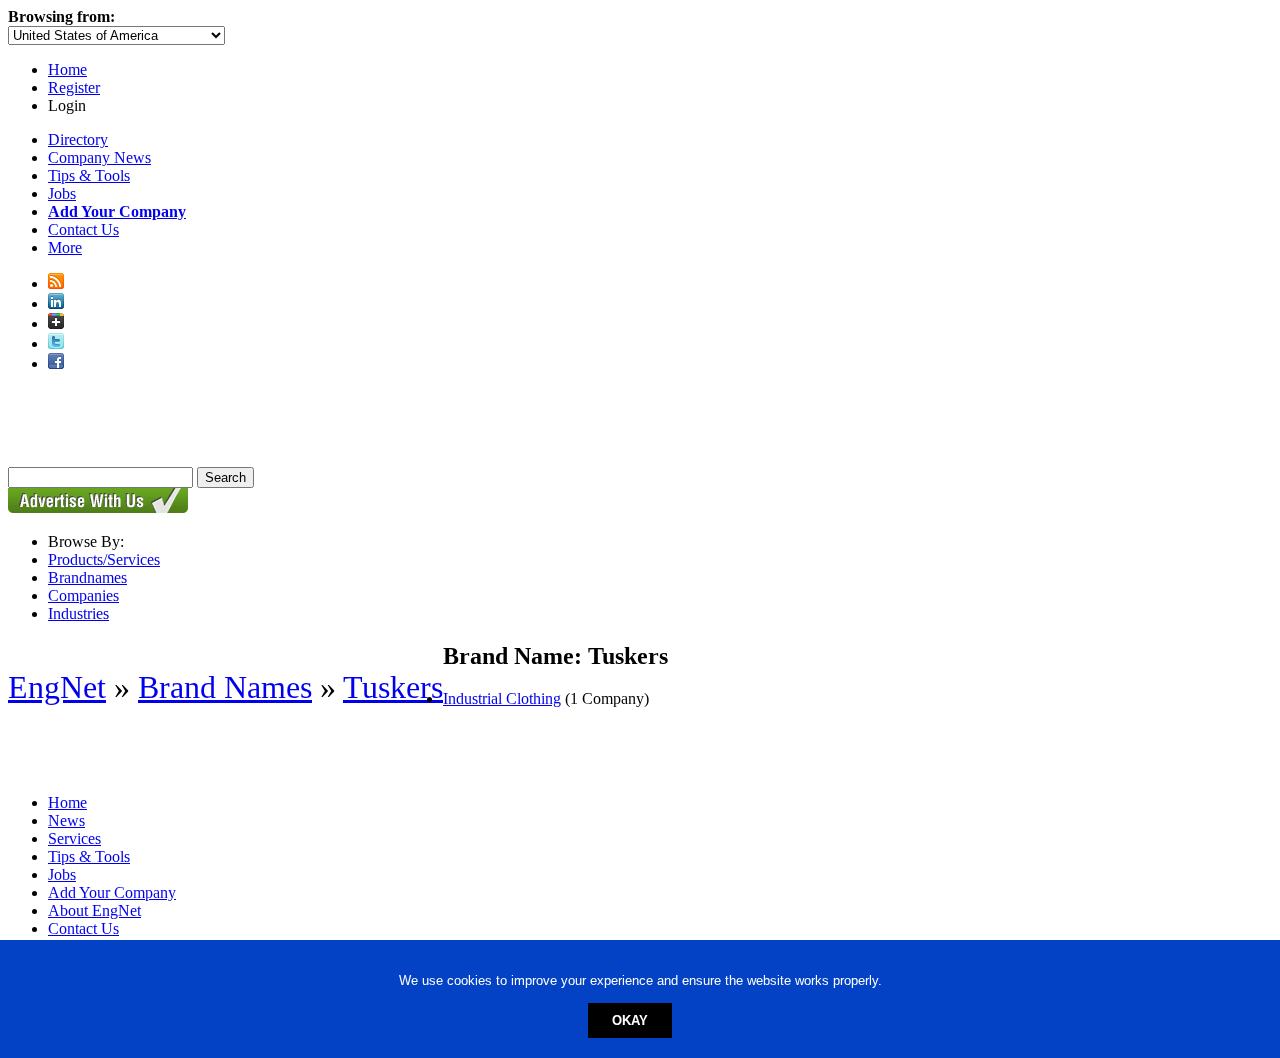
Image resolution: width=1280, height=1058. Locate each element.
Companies (83, 595)
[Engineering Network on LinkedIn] (56, 303)
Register (74, 87)
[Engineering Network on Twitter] (56, 343)
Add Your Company (112, 892)
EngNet (57, 687)
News (66, 820)
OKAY (630, 1020)
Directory (78, 139)
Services (74, 838)
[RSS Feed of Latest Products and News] (56, 283)
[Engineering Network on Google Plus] (56, 323)
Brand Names (225, 687)
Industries (78, 613)
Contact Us (83, 229)
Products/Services (104, 559)
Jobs (62, 193)
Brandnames (87, 577)
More (65, 247)
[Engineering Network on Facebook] (56, 363)
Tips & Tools (89, 175)
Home (67, 69)
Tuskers (393, 687)
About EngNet (94, 910)
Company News (99, 157)
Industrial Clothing (502, 698)
